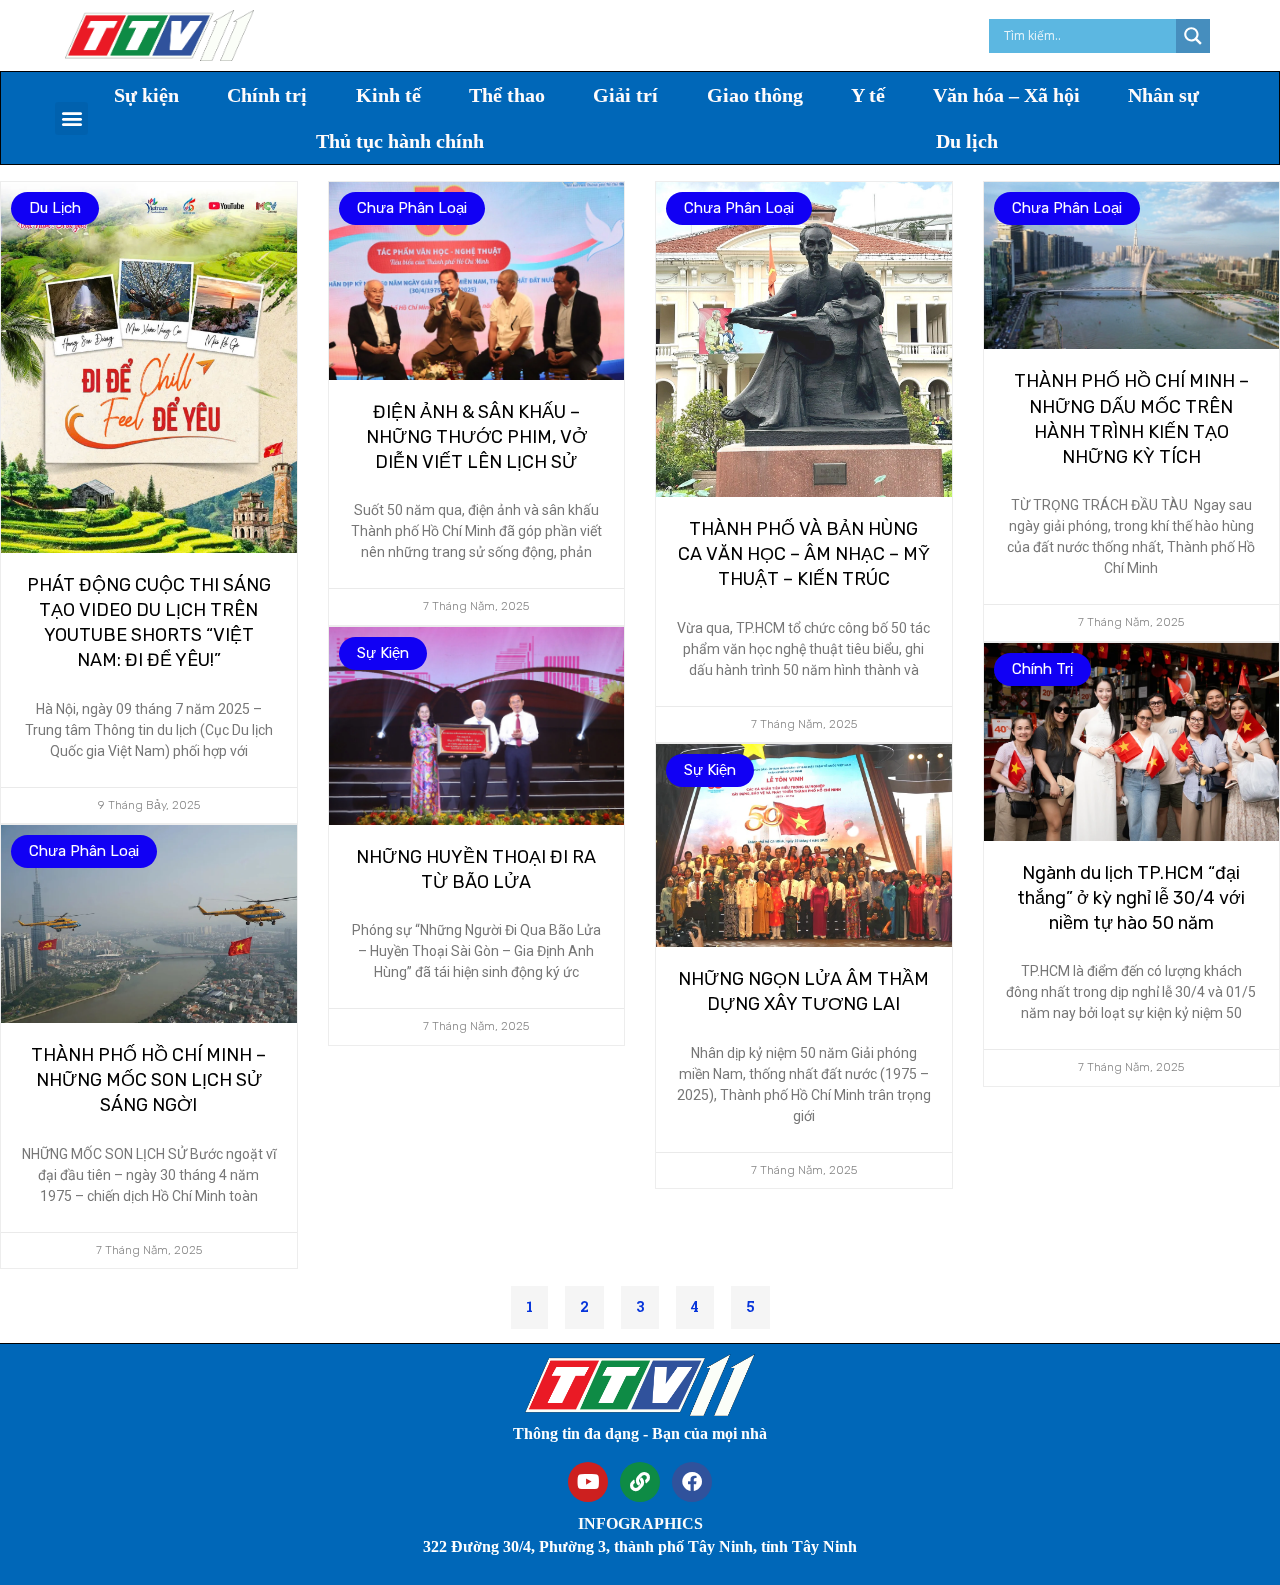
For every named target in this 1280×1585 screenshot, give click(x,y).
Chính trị (267, 95)
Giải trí (625, 95)
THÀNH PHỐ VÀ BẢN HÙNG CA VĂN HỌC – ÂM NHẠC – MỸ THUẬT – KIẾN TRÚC (804, 554)
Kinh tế (388, 95)
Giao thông (755, 95)
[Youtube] (588, 1482)
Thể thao (507, 95)
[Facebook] (692, 1482)
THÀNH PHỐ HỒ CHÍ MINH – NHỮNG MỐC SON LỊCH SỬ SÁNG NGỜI (148, 1080)
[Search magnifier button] (1193, 36)
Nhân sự (1163, 95)
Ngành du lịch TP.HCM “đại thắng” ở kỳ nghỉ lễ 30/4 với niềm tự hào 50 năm (1131, 898)
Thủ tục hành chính (400, 141)
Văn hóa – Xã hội (1006, 95)
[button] (71, 118)
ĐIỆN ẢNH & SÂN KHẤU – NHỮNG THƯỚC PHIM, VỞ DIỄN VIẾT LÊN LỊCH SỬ (476, 437)
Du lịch (967, 141)
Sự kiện (146, 95)
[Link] (640, 1482)
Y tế (868, 95)
